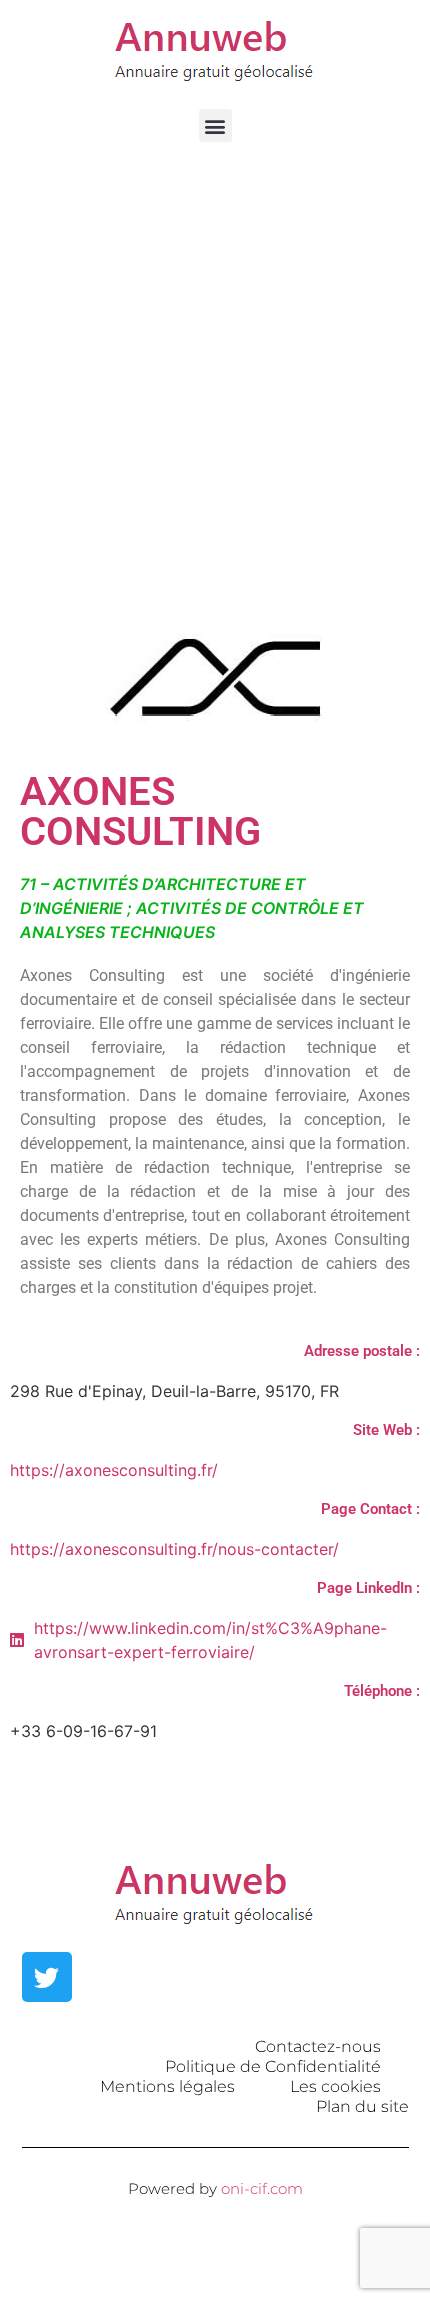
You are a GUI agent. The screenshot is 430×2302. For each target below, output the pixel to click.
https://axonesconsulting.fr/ (114, 1470)
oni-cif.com (262, 2188)
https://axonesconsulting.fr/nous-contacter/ (174, 1549)
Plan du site (362, 2106)
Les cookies (335, 2086)
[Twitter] (47, 1977)
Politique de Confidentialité (273, 2066)
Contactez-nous (318, 2046)
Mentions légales (167, 2086)
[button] (215, 125)
